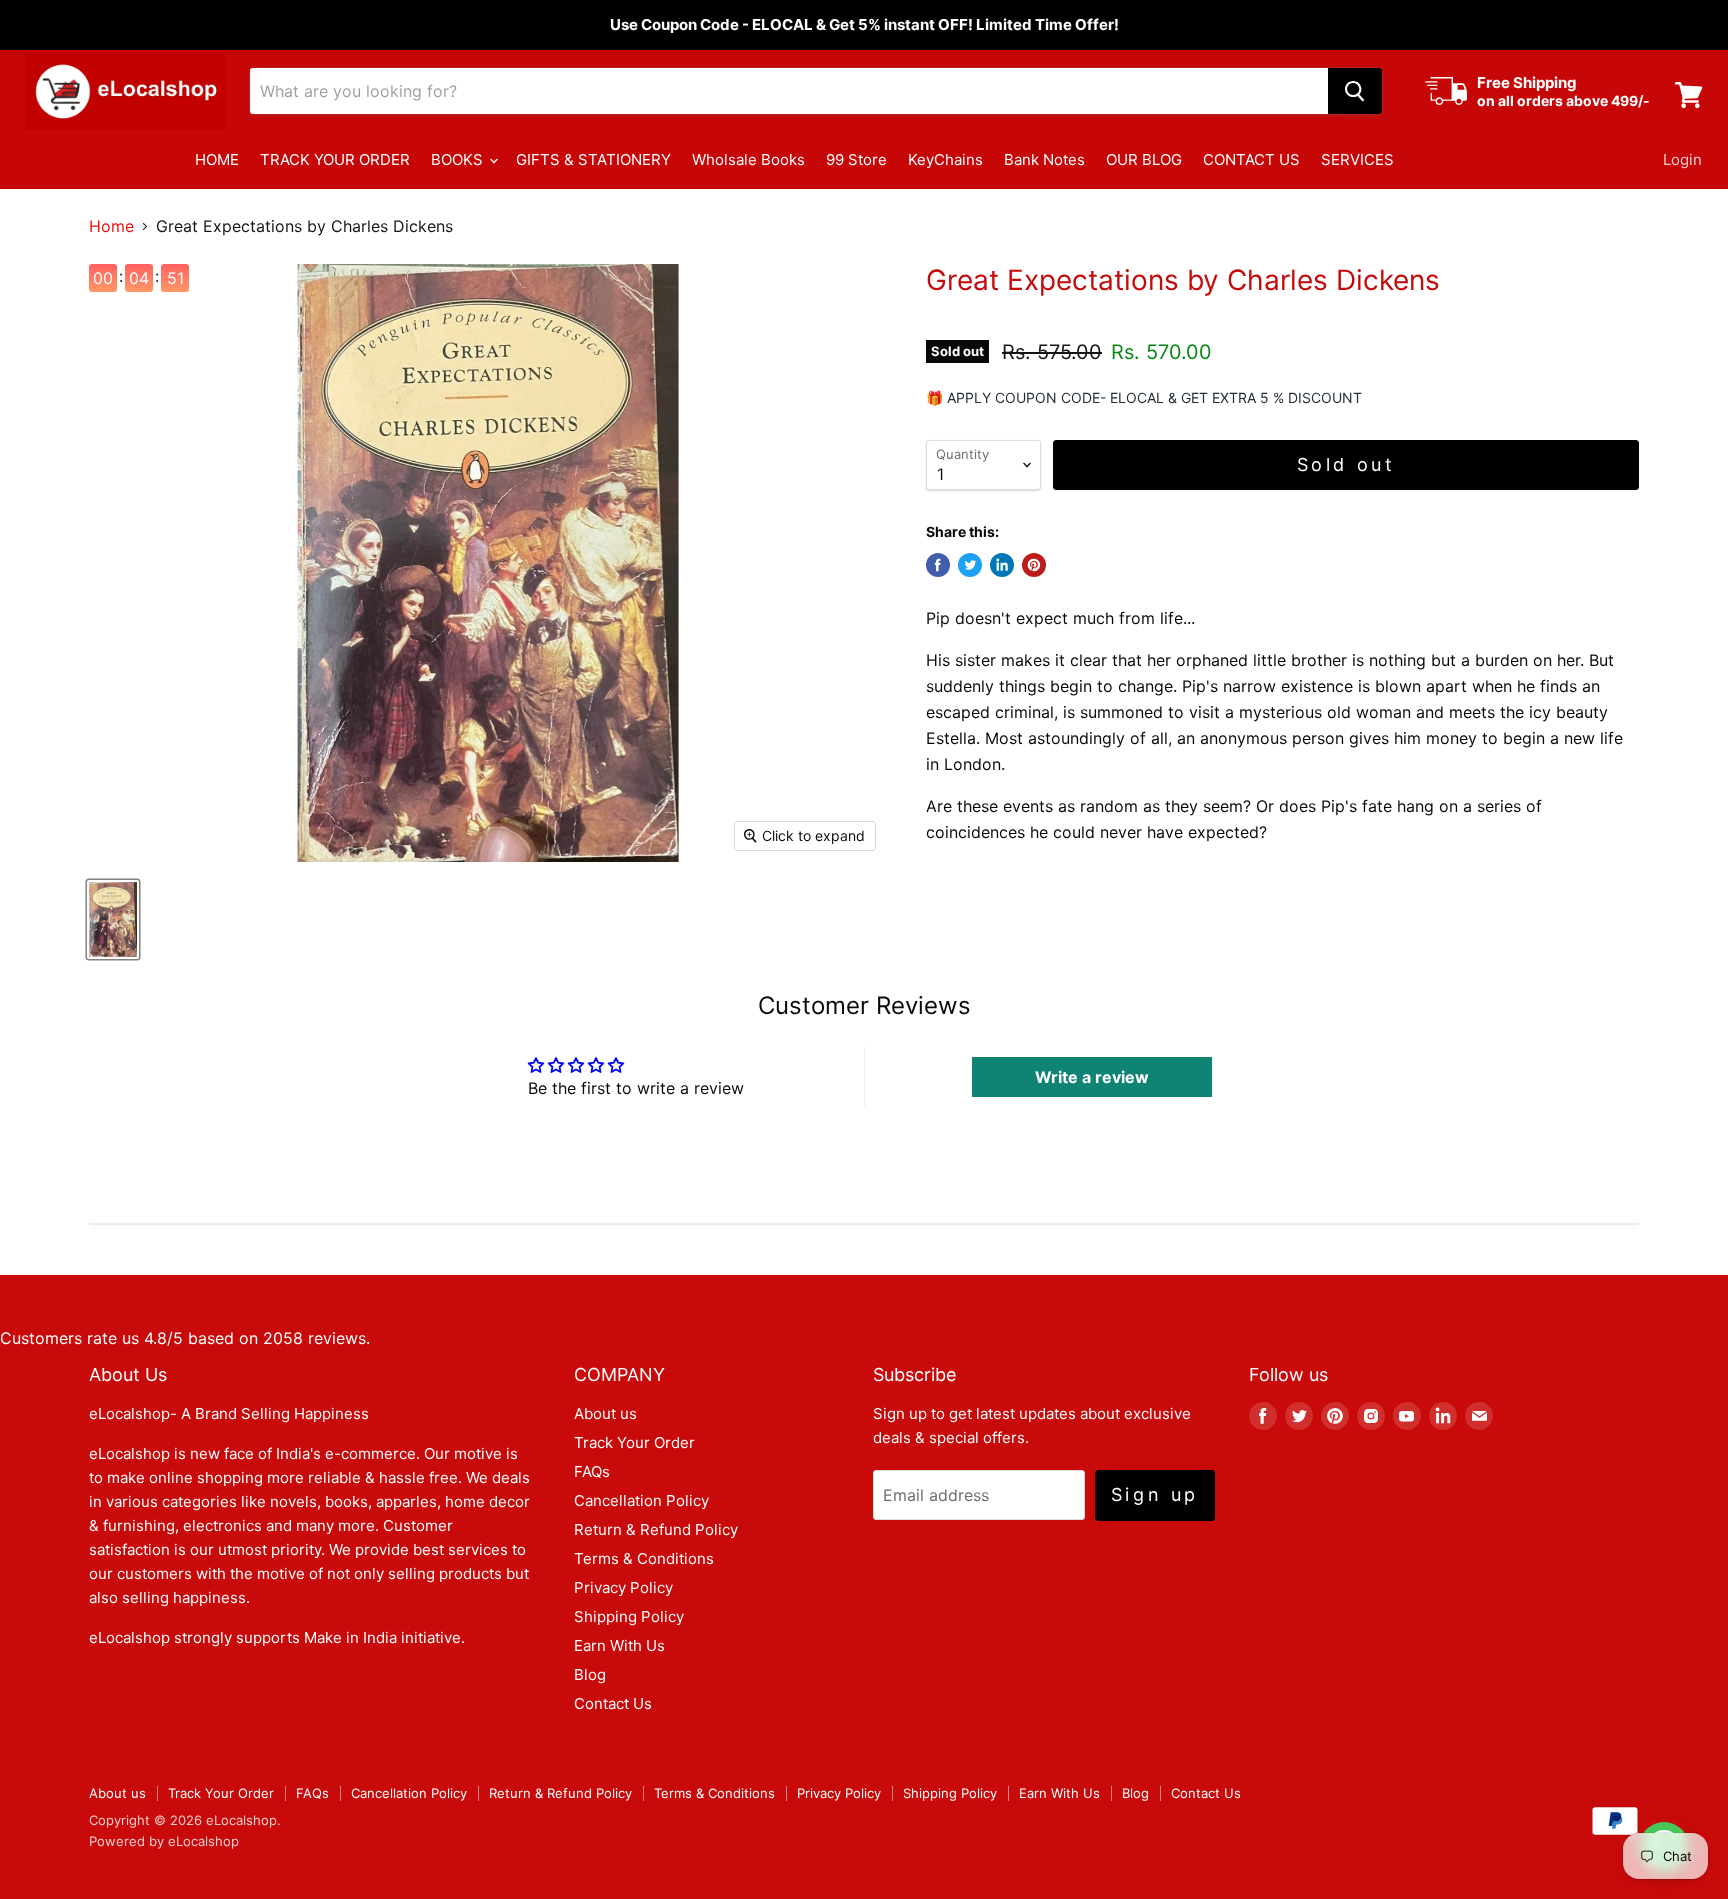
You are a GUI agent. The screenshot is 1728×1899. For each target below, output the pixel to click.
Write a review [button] (1092, 1077)
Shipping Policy (629, 1616)
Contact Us (613, 1703)
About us (605, 1413)
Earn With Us (619, 1645)
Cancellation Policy (641, 1500)
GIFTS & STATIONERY (593, 159)
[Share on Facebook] (938, 565)
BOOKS (459, 159)
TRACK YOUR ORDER (335, 159)
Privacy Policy (623, 1587)
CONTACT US (1251, 159)
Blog (590, 1674)
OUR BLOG (1144, 159)
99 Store (856, 159)
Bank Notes (1044, 159)
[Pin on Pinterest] (1034, 565)
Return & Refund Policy (656, 1529)
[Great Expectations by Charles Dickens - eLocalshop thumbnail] (113, 919)
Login (1682, 159)
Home (111, 226)
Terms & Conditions (644, 1558)
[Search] (1355, 91)
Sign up (1155, 1494)
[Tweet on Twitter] (970, 565)
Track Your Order (634, 1442)
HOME (217, 159)
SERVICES (1357, 159)
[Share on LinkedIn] (1002, 565)
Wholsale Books (748, 159)
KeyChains (945, 159)
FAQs (592, 1471)
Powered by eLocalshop (164, 1841)
